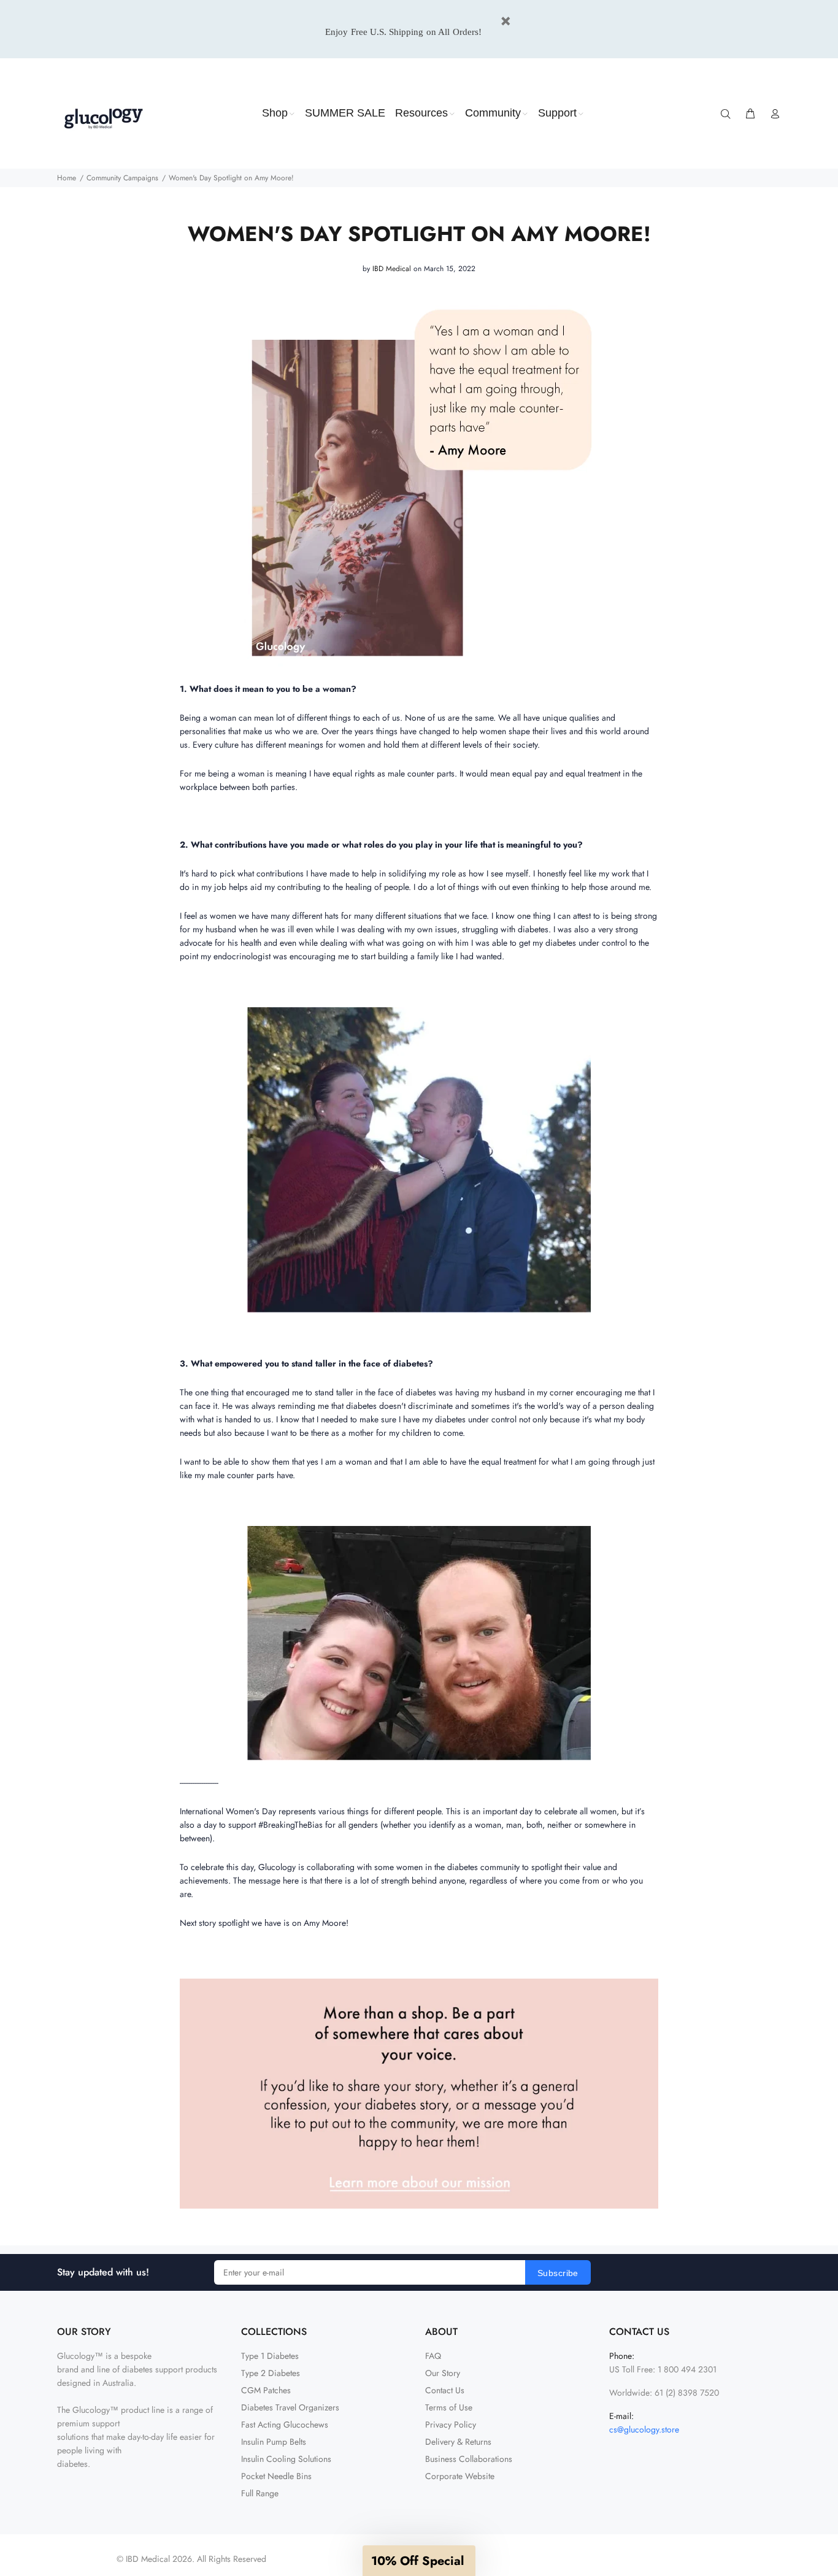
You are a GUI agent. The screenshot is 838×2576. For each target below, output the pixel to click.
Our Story (443, 2373)
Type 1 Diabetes (270, 2356)
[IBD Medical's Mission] (419, 2093)
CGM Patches (266, 2390)
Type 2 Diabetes (271, 2373)
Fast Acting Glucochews (285, 2425)
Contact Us (445, 2390)
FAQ (433, 2356)
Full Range (260, 2493)
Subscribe (558, 2273)
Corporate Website (460, 2476)
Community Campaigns (122, 178)
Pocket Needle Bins (276, 2476)
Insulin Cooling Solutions (286, 2459)
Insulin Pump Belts (274, 2442)
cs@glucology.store (644, 2429)
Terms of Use (449, 2407)
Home (67, 178)
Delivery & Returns (458, 2442)
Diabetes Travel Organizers (290, 2407)
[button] (419, 2561)
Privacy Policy (451, 2425)
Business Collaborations (469, 2459)
